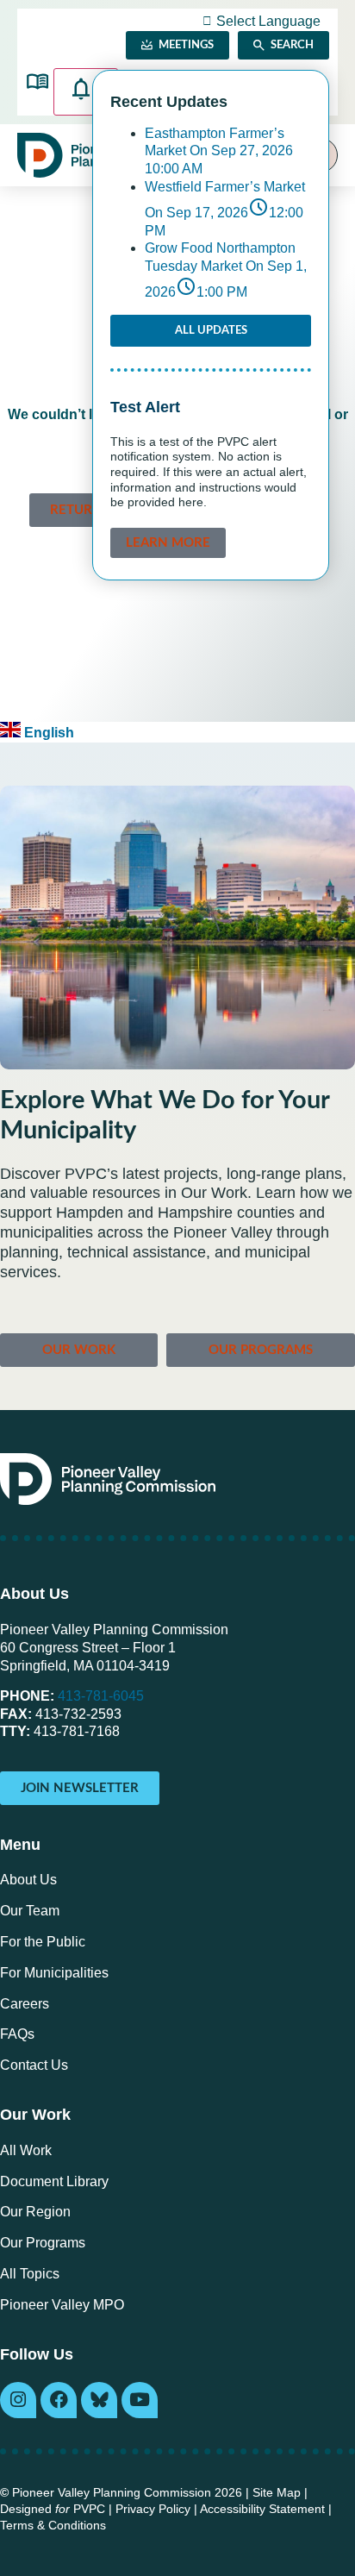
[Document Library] (37, 81)
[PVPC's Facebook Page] (59, 2400)
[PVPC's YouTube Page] (140, 2400)
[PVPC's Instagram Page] (18, 2400)
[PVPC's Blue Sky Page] (99, 2400)
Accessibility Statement (262, 2509)
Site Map (277, 2493)
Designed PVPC (53, 2509)
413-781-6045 (101, 1696)
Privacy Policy (153, 2509)
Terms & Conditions (53, 2526)
